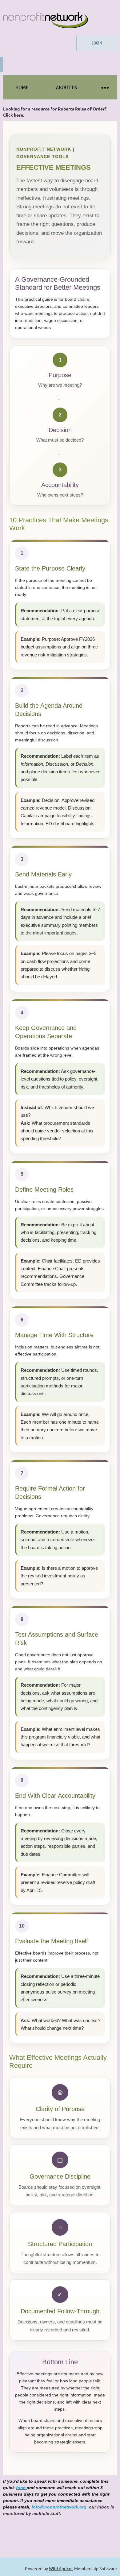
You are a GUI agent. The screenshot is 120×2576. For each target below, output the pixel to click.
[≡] (105, 87)
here (18, 115)
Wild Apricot (61, 2568)
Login (97, 43)
